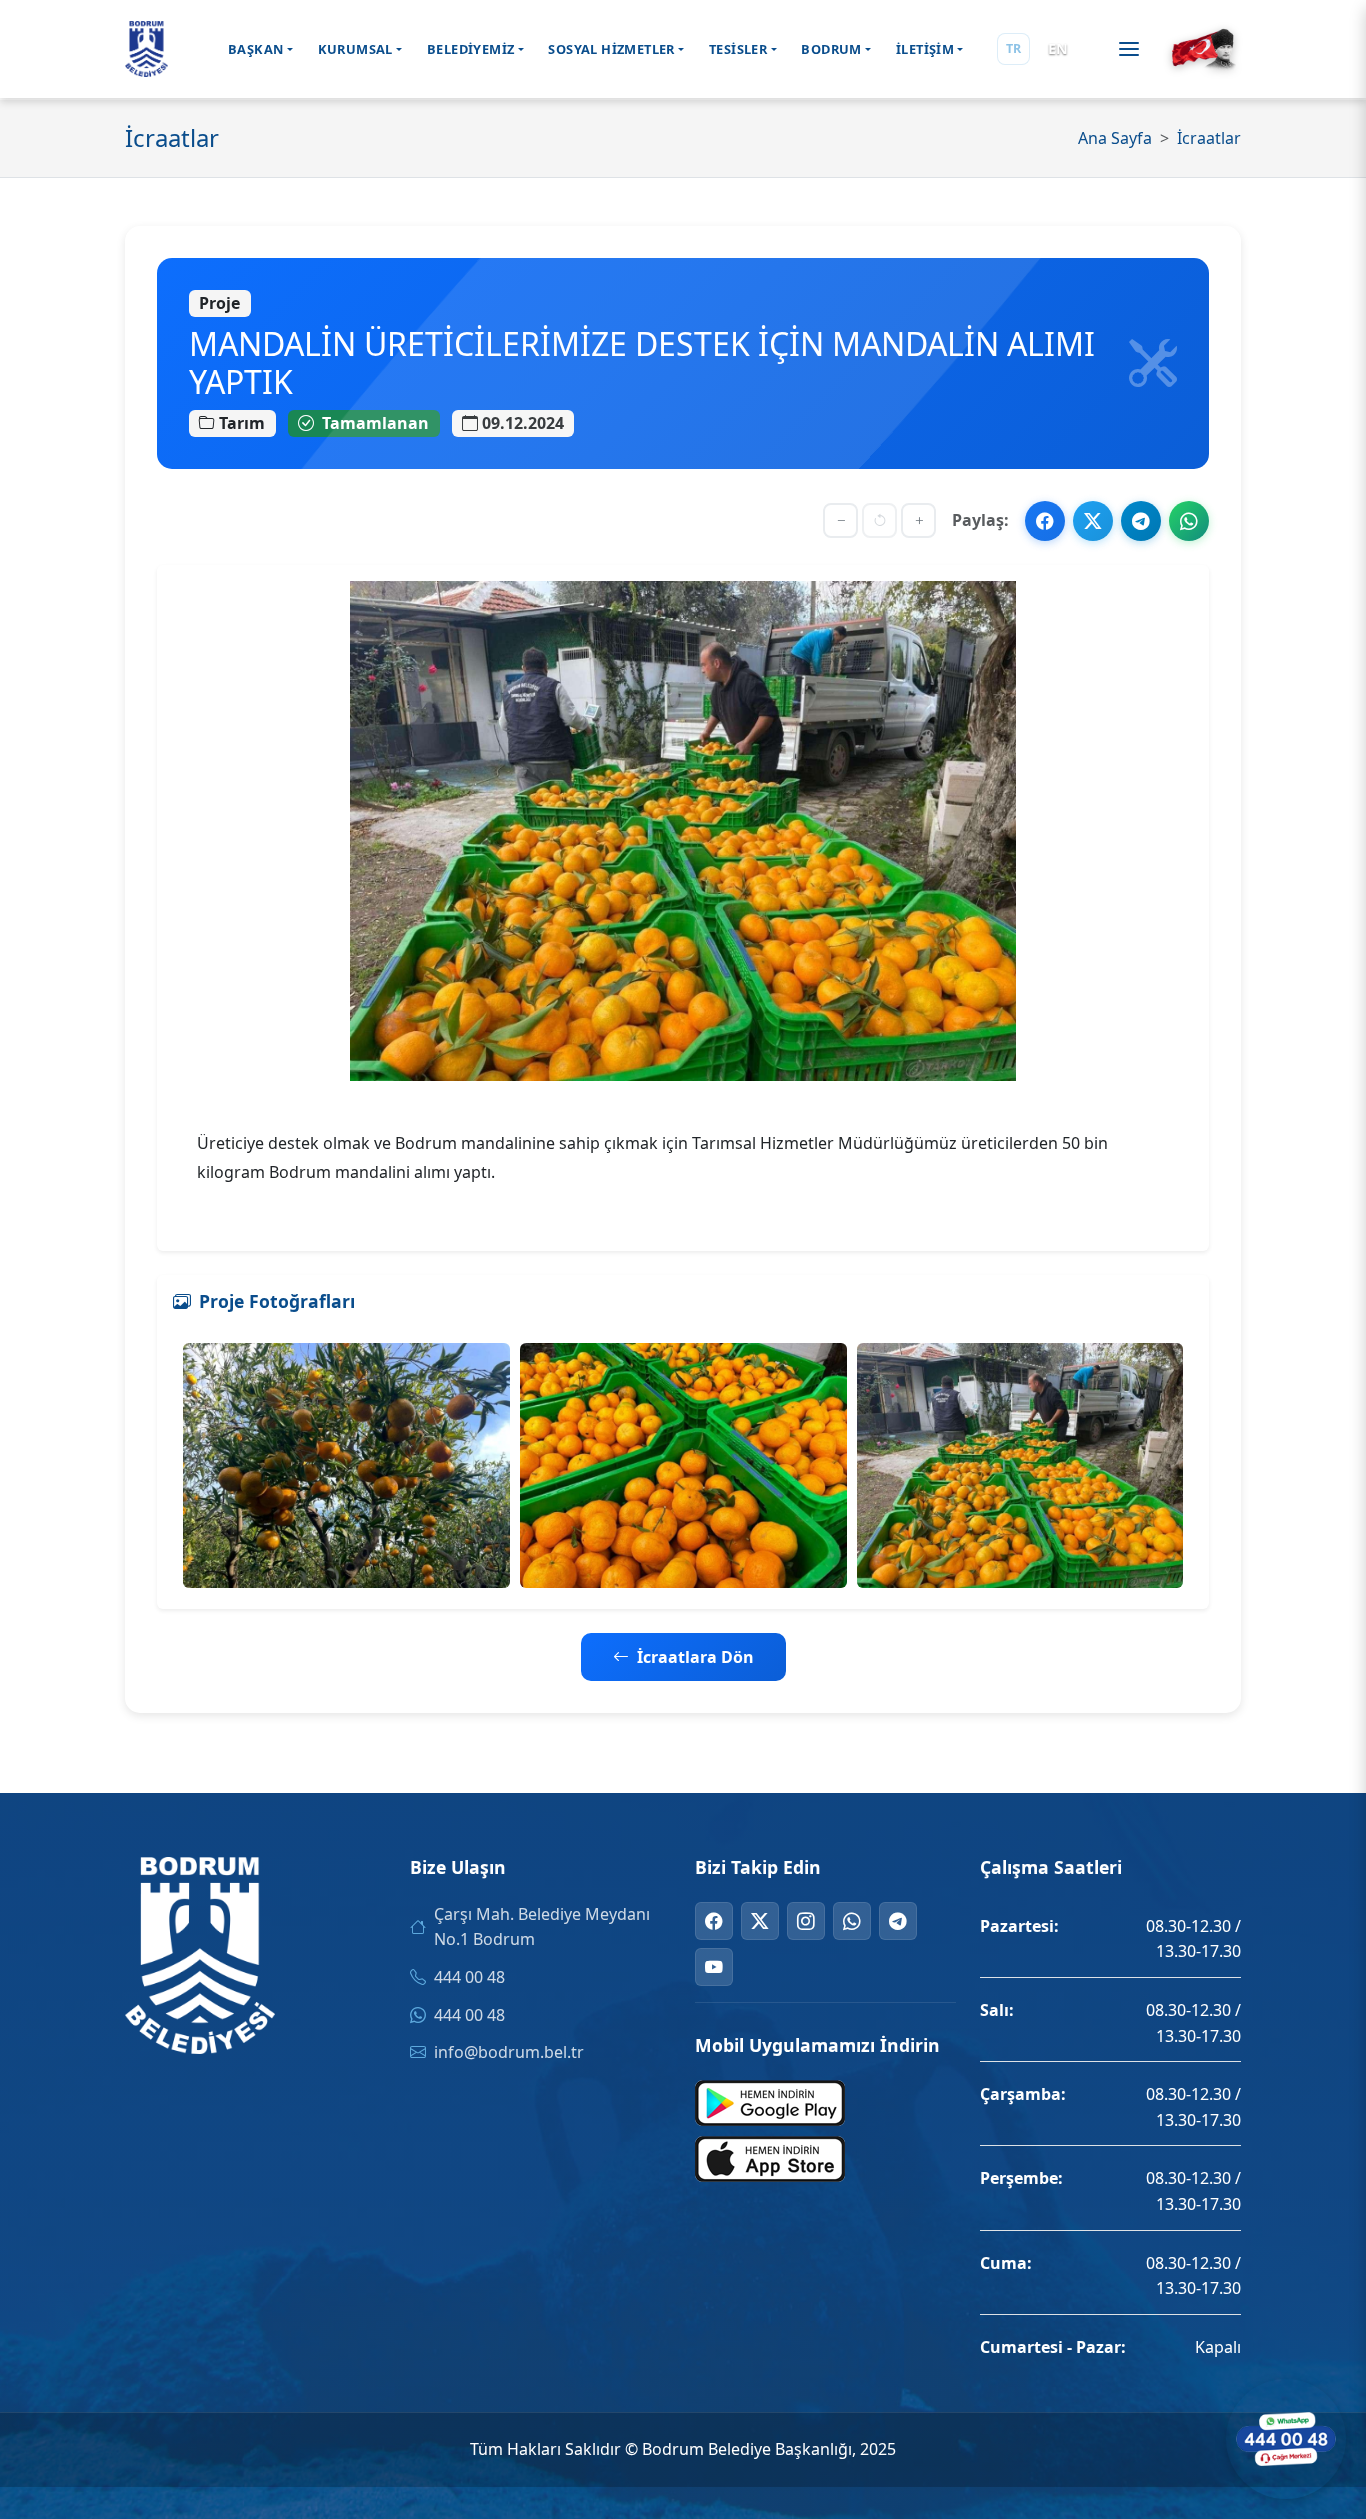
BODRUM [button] (831, 49)
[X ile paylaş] (1093, 521)
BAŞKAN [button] (255, 49)
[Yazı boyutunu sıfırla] (879, 520)
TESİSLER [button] (738, 49)
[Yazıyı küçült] (840, 520)
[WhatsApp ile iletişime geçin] (1286, 2439)
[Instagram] (806, 1921)
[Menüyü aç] (1129, 49)
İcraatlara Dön (695, 1657)
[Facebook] (714, 1921)
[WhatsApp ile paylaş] (1189, 521)
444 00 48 (469, 1977)
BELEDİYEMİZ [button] (470, 49)
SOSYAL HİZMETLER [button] (611, 49)
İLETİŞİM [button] (925, 49)
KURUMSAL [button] (355, 49)
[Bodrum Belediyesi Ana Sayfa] (146, 49)
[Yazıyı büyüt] (918, 520)
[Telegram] (898, 1921)
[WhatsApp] (852, 1921)
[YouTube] (714, 1967)
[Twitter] (760, 1921)
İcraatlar (1209, 138)
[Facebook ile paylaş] (1045, 521)
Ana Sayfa (1115, 138)
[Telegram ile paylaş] (1141, 521)
